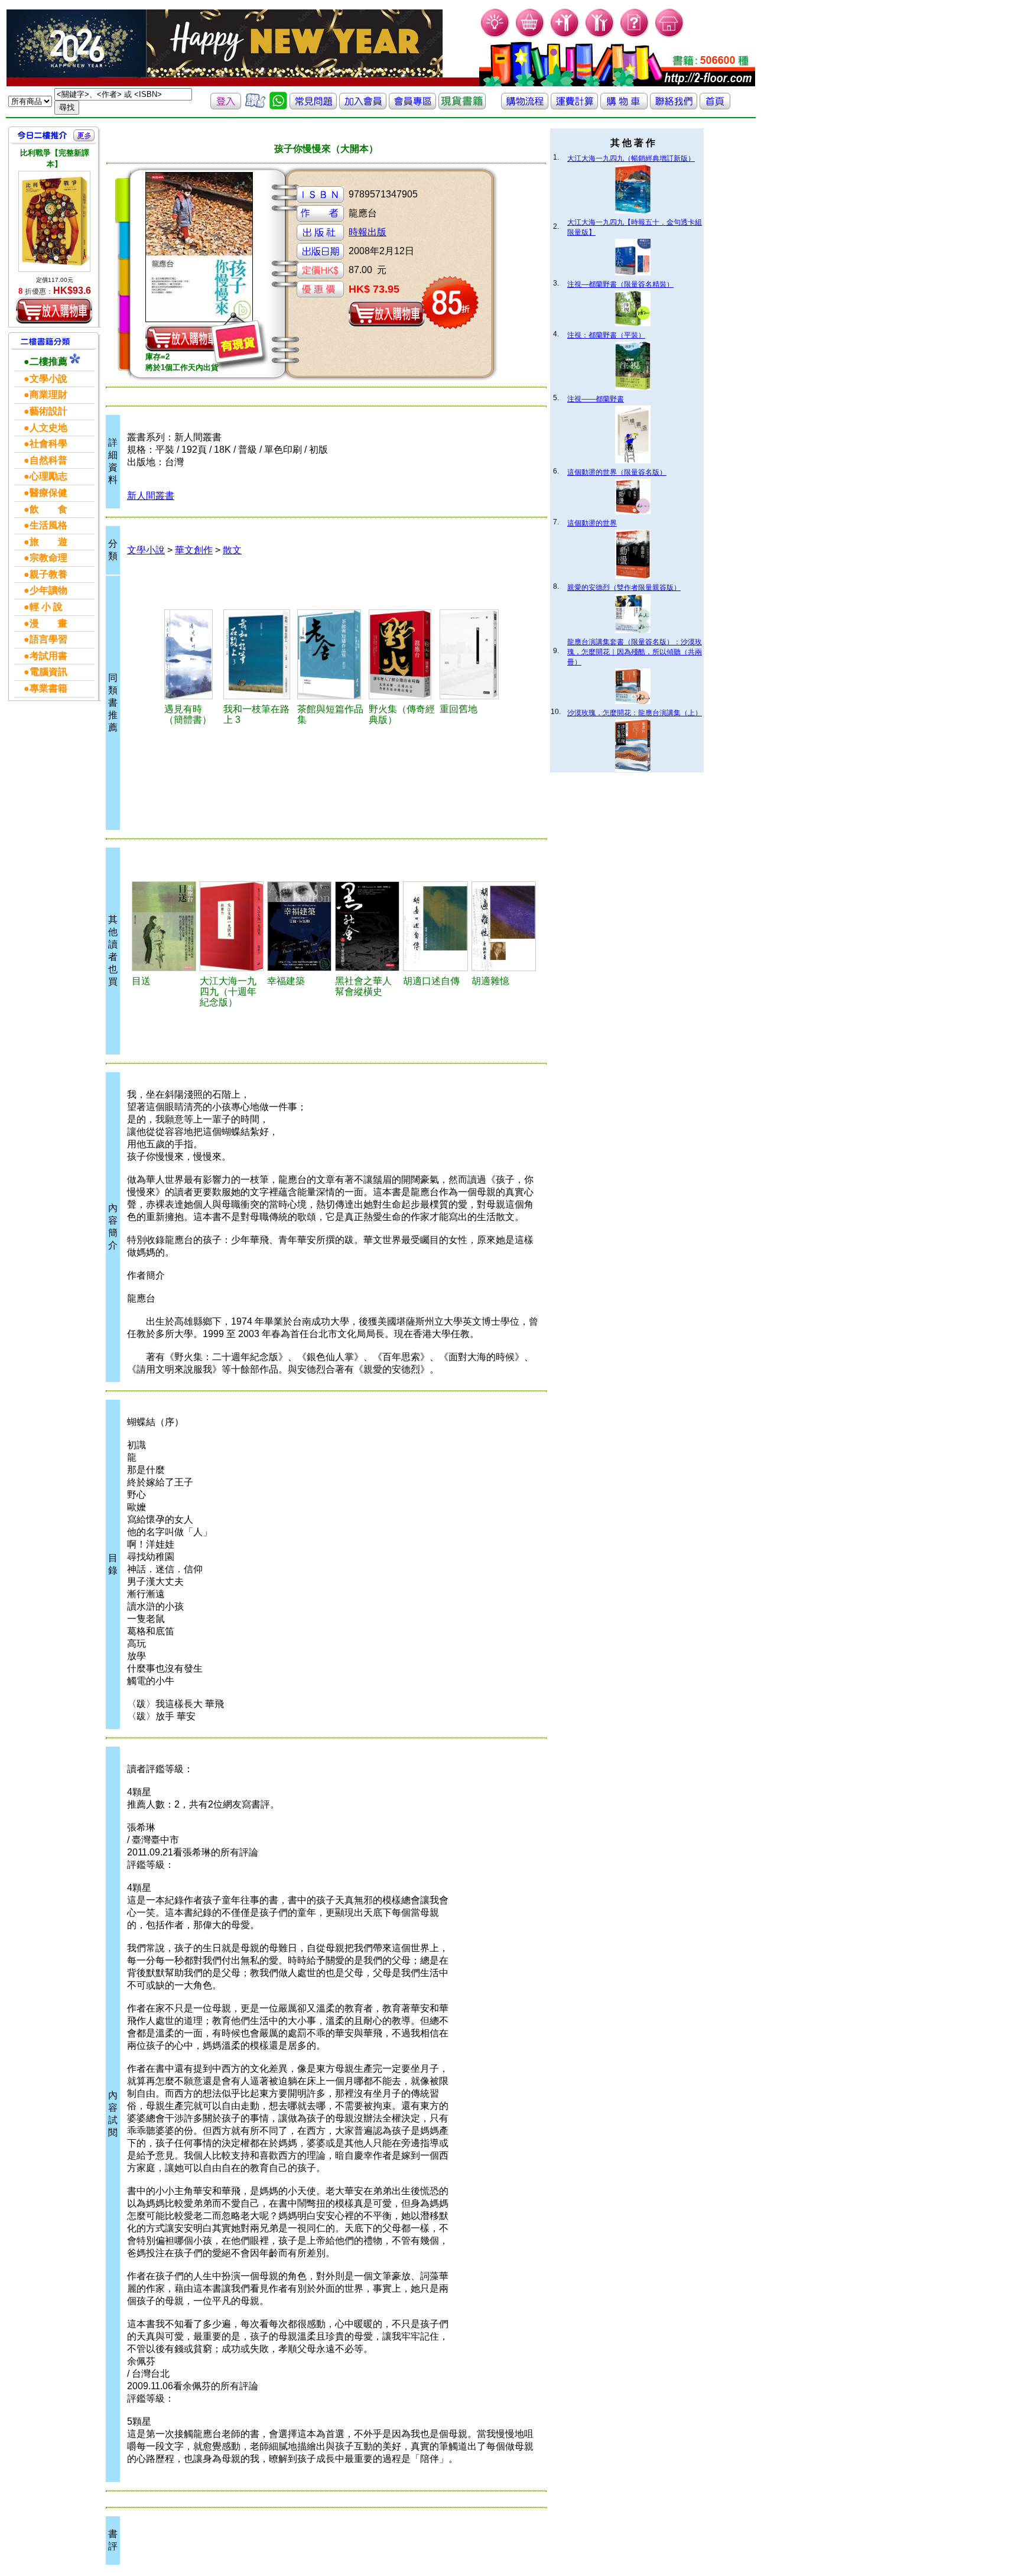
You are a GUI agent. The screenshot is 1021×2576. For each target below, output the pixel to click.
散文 (232, 550)
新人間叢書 (151, 496)
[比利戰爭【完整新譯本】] (54, 221)
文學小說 (146, 550)
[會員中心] (600, 36)
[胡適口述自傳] (435, 926)
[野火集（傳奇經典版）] (402, 654)
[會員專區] (412, 106)
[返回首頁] (715, 106)
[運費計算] (574, 106)
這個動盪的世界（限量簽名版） (617, 472)
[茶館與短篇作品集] (331, 654)
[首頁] (670, 36)
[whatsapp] (278, 106)
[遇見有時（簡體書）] (192, 654)
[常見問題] (635, 36)
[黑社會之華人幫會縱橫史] (367, 926)
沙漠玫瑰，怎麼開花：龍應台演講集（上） (635, 713)
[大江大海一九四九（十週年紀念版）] (232, 926)
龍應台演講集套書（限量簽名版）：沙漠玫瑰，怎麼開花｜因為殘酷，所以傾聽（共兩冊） (635, 652)
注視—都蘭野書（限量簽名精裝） (620, 284)
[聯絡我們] (674, 106)
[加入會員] (565, 36)
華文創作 (194, 550)
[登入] (226, 106)
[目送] (164, 926)
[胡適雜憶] (504, 926)
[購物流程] (525, 106)
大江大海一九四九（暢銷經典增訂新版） (631, 158)
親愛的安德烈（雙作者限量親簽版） (624, 588)
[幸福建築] (299, 926)
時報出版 (368, 232)
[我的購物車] (530, 36)
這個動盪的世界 (592, 523)
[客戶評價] (255, 106)
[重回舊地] (472, 654)
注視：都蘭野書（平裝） (606, 335)
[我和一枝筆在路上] (258, 654)
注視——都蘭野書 (596, 399)
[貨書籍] (462, 106)
